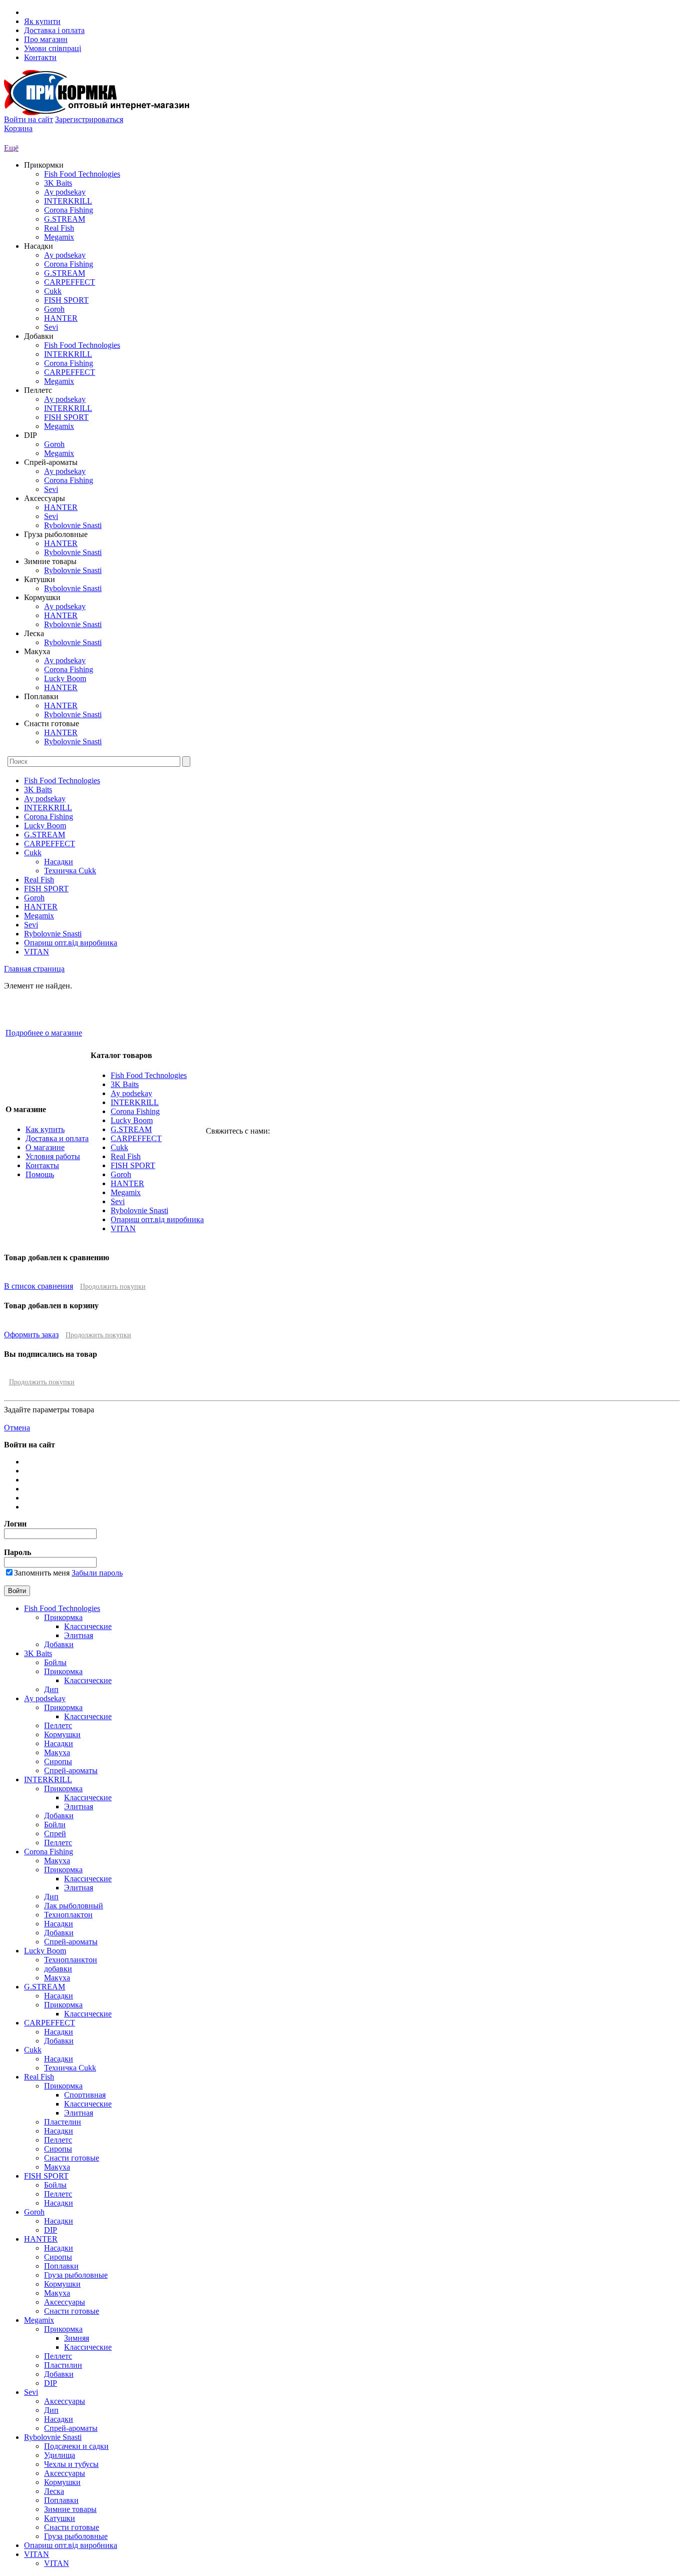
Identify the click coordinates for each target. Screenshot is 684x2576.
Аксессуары (65, 2302)
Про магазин (46, 39)
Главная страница (34, 969)
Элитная (79, 1635)
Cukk (53, 291)
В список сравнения (39, 1286)
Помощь (40, 1174)
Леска (54, 2491)
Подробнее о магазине (44, 1033)
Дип (51, 1689)
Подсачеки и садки (76, 2446)
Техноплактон (68, 1915)
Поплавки (61, 2266)
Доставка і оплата (54, 30)
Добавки (59, 1644)
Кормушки (62, 1734)
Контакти (40, 57)
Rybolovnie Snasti (73, 525)
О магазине (45, 1147)
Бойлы (55, 1662)
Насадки (59, 862)
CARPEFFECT (70, 282)
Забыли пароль (97, 1573)
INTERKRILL (68, 201)
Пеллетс (58, 1725)
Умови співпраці (53, 48)
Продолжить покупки (113, 1286)
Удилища (60, 2455)
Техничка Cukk (70, 871)
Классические (88, 1626)
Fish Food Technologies (82, 174)
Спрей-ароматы (71, 1770)
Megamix (59, 237)
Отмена (17, 1428)
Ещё (11, 148)
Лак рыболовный (74, 1906)
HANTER (61, 318)
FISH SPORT (66, 300)
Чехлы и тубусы (71, 2464)
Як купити (42, 21)
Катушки (60, 2518)
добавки (58, 1969)
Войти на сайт (29, 119)
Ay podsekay (65, 192)
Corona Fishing (69, 210)
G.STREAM (65, 219)
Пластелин (63, 2122)
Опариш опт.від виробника (71, 943)
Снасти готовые (72, 2158)
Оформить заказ (31, 1335)
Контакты (42, 1165)
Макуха (57, 1752)
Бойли (55, 1825)
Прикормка (63, 1617)
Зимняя (77, 2338)
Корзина (18, 128)
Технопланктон (71, 1960)
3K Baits (58, 183)
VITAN (37, 952)
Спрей (55, 1834)
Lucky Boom (65, 678)
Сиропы (58, 1761)
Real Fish (59, 228)
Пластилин (63, 2365)
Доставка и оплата (57, 1138)
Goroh (54, 309)
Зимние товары (70, 2509)
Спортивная (85, 2095)
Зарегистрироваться (89, 119)
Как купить (45, 1129)
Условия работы (53, 1156)
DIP (51, 2230)
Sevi (51, 327)
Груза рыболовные (76, 2275)
